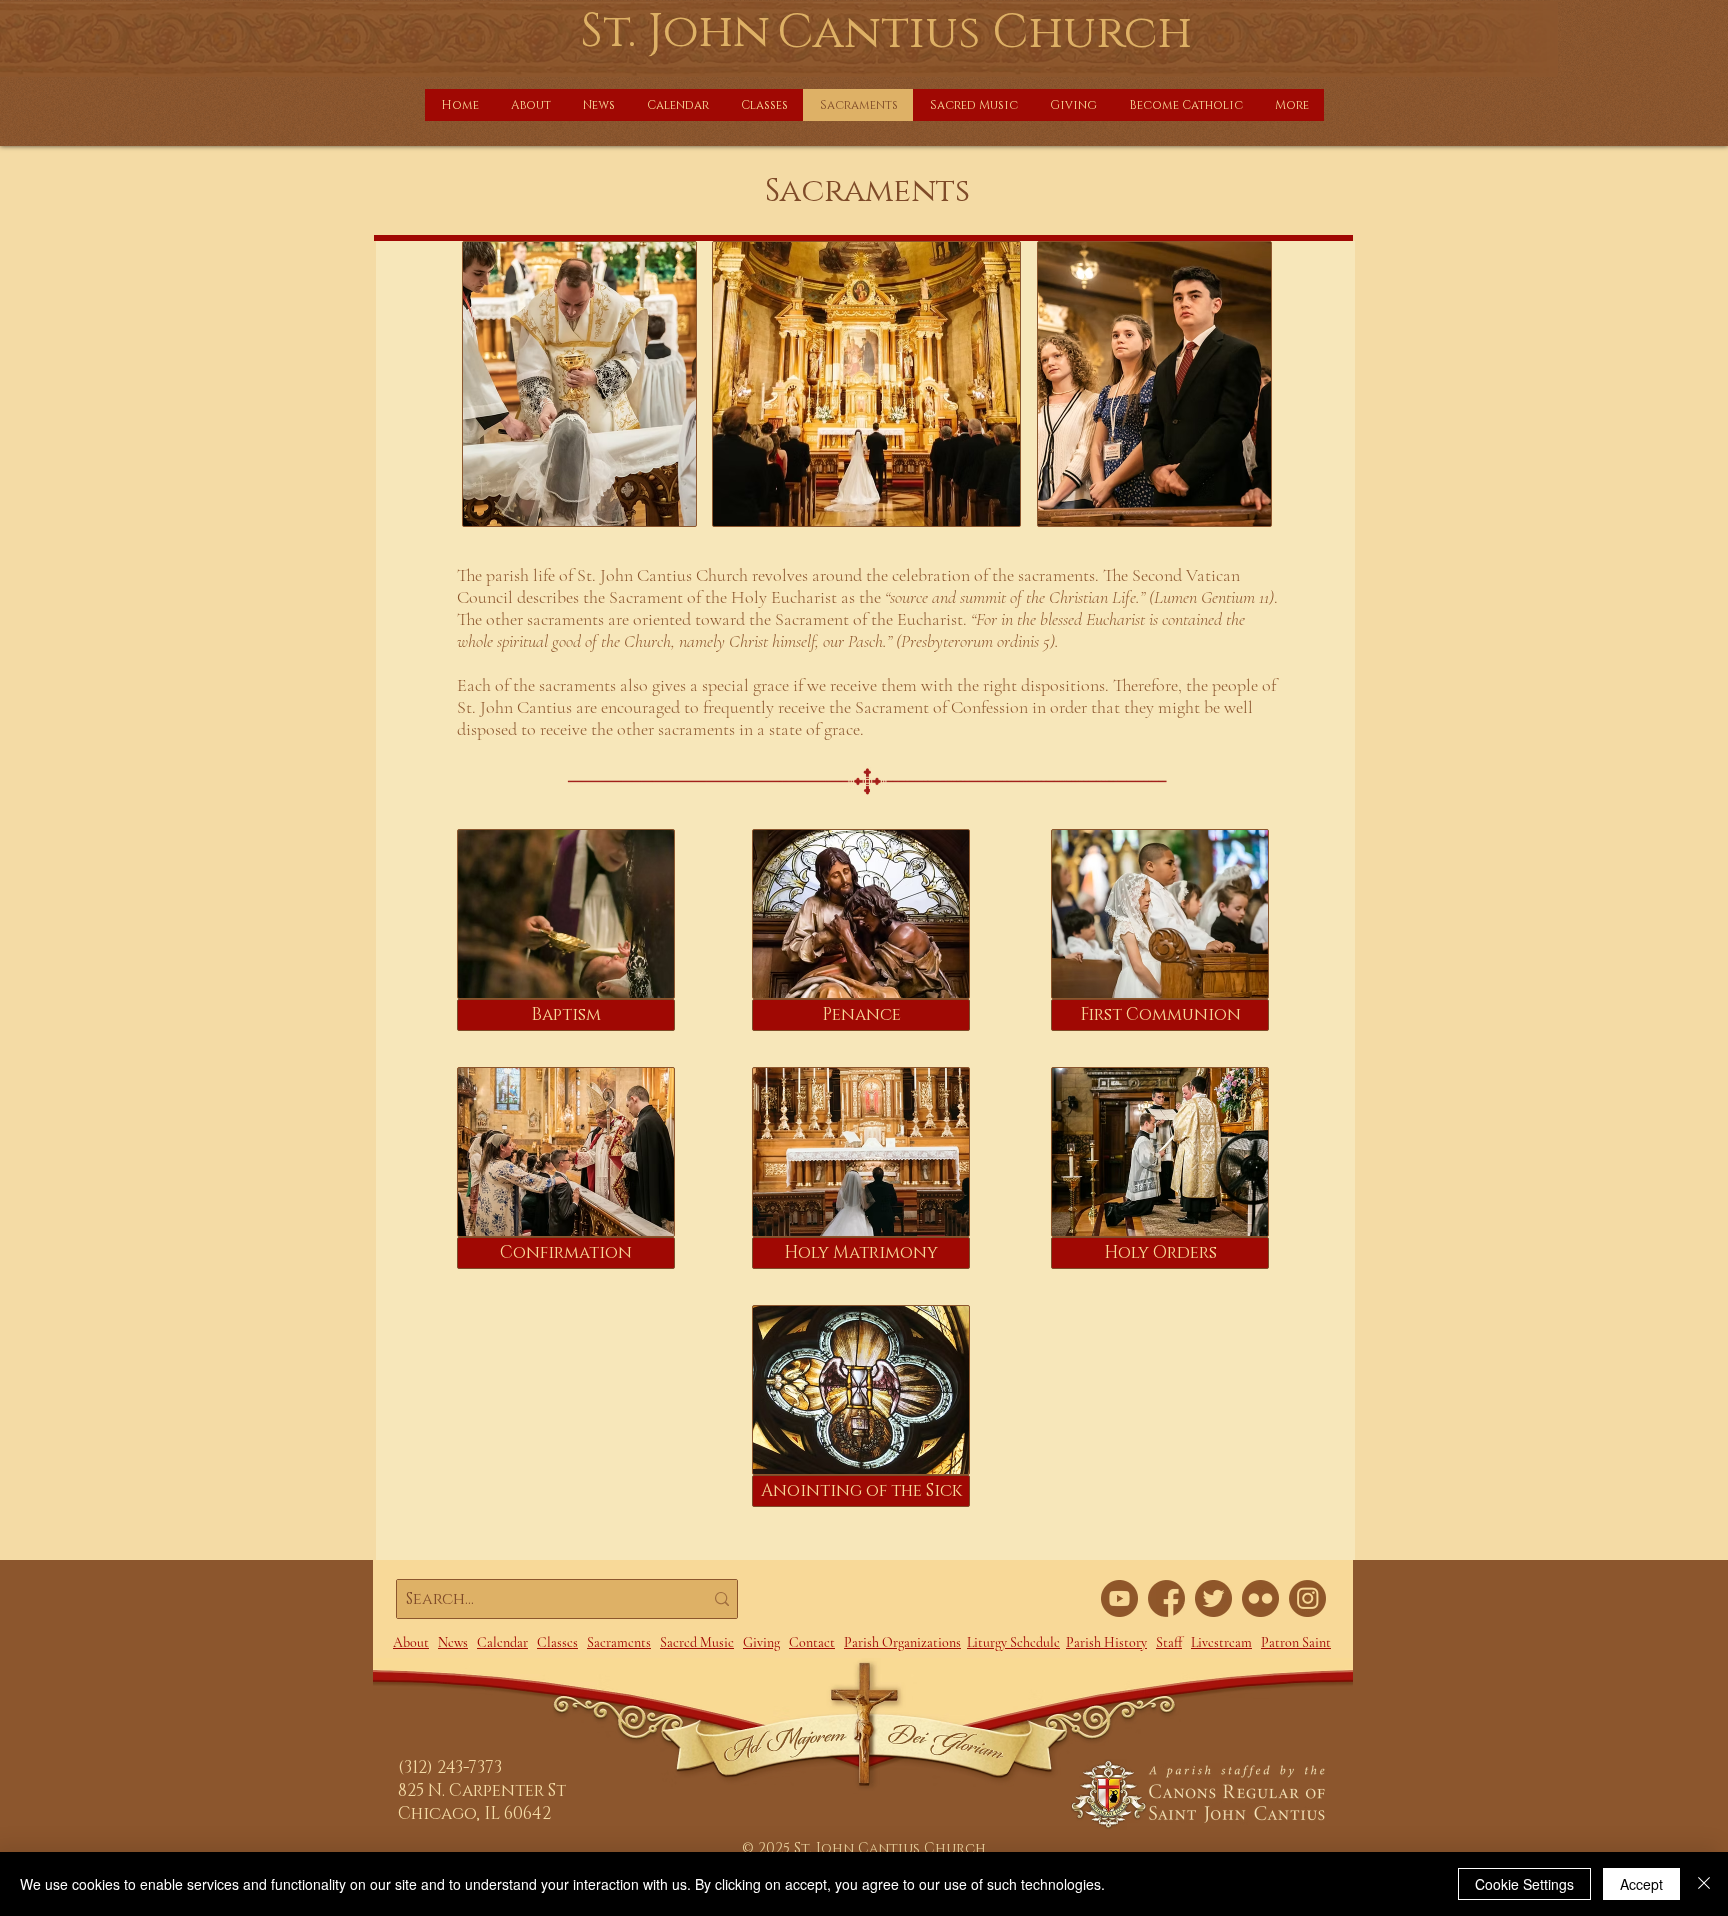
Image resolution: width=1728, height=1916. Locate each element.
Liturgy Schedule (1013, 1642)
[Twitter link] (1213, 1598)
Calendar (502, 1642)
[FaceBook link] (1166, 1598)
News (453, 1642)
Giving (761, 1642)
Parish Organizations (902, 1642)
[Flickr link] (1260, 1598)
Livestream (1221, 1642)
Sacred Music (697, 1642)
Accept (1641, 1884)
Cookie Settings (1524, 1884)
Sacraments (619, 1642)
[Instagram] (1307, 1598)
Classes (557, 1642)
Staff (1169, 1642)
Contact (812, 1642)
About (411, 1642)
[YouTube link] (1119, 1598)
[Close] (1704, 1884)
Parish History (1106, 1642)
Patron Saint (1296, 1642)
